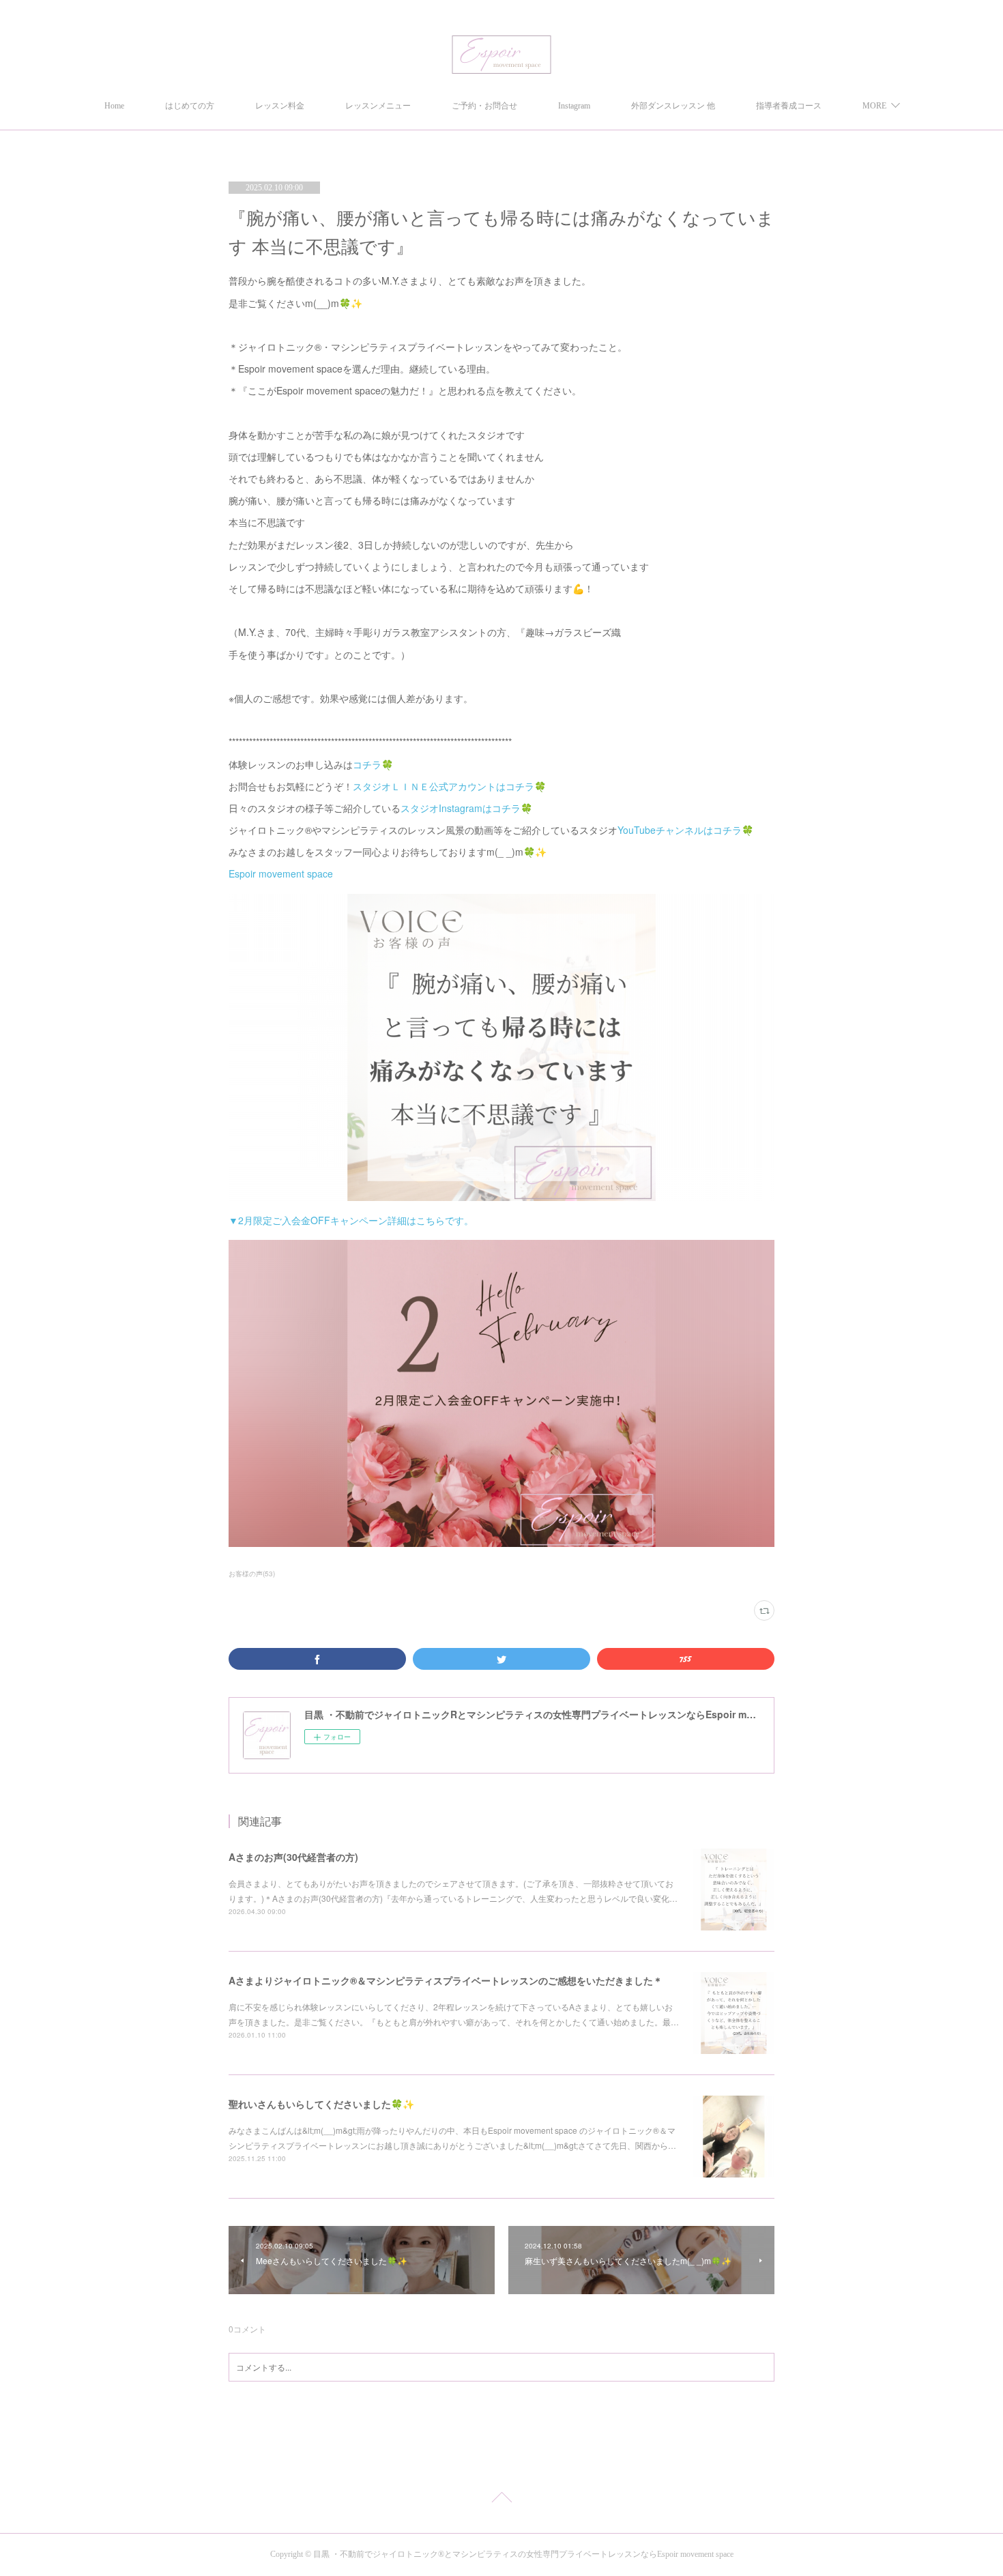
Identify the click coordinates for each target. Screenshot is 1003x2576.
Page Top (501, 2500)
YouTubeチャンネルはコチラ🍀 (685, 830)
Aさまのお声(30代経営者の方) (293, 1857)
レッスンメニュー (378, 106)
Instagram (574, 106)
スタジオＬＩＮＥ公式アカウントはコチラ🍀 (449, 786)
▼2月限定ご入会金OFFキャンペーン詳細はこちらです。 (351, 1220)
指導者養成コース (789, 106)
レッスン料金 (280, 106)
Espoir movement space (281, 873)
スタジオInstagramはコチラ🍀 (466, 808)
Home (114, 106)
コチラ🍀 (373, 764)
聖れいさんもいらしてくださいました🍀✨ (321, 2104)
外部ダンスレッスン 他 (673, 106)
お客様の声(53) (252, 1574)
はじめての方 (190, 106)
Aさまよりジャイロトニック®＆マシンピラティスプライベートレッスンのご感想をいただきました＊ (446, 1980)
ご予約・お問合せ (484, 106)
